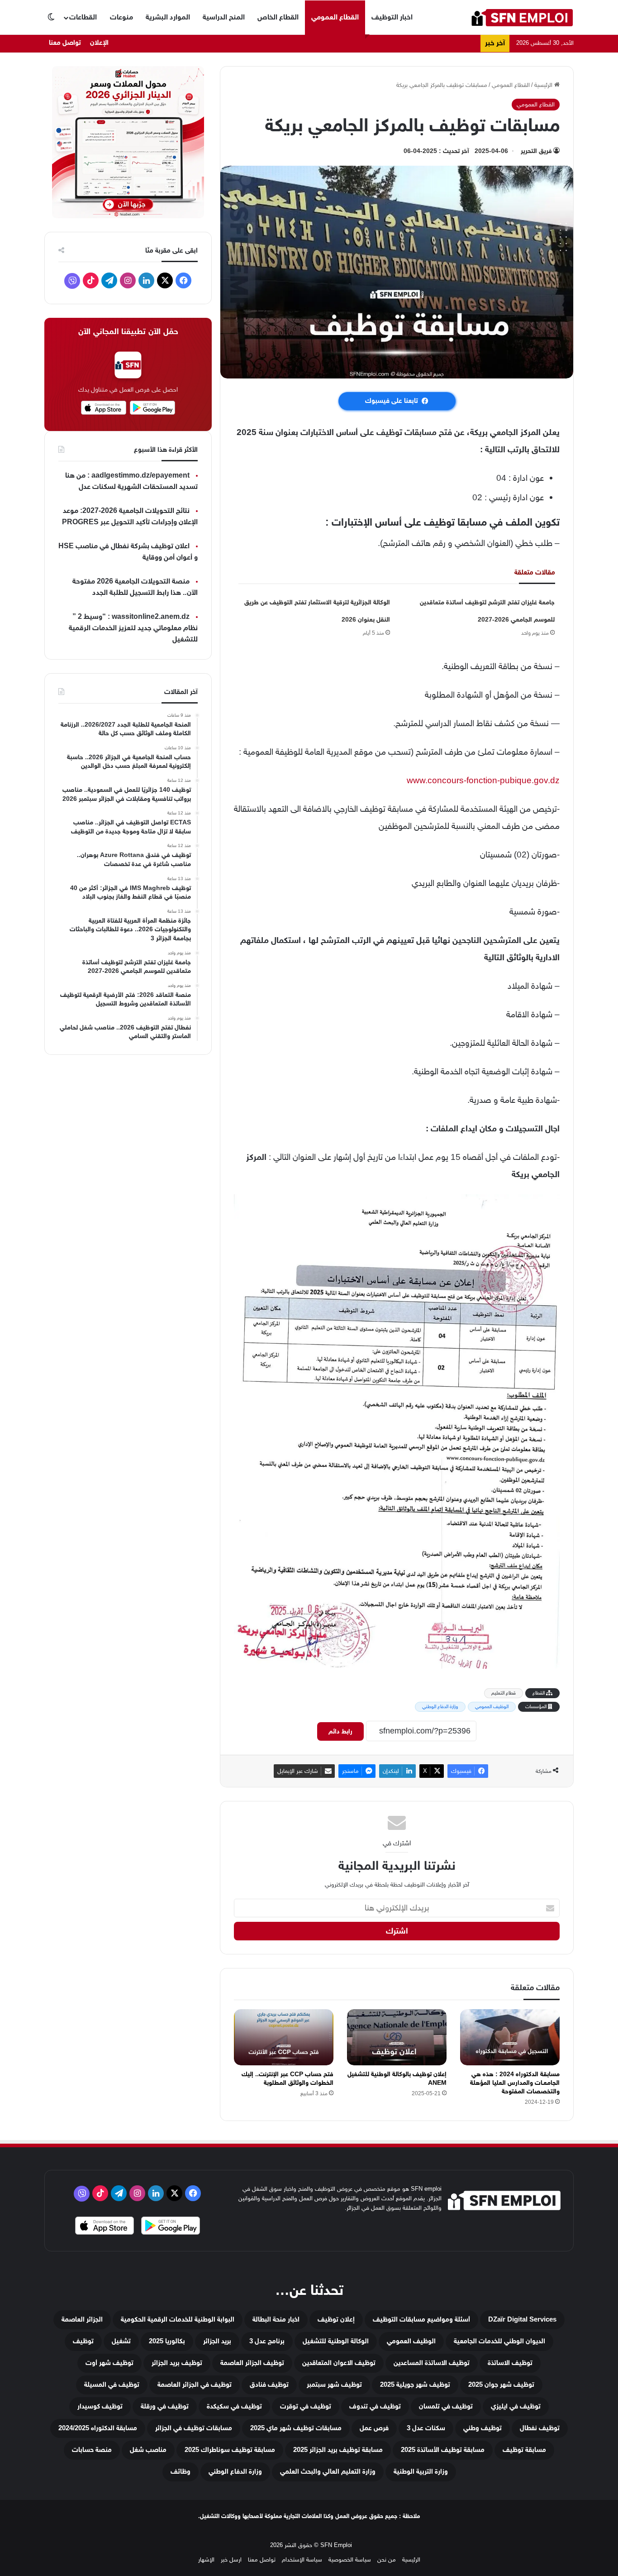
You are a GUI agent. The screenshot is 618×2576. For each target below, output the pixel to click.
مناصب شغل (148, 2450)
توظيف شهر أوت (109, 2363)
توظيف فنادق (269, 2385)
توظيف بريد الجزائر (177, 2363)
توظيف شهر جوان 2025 (501, 2385)
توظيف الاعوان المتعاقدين (339, 2363)
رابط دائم (340, 1731)
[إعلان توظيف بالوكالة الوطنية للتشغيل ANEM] (397, 2037)
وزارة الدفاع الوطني (440, 1707)
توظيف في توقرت (306, 2406)
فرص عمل (374, 2428)
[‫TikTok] (91, 280)
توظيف (83, 2341)
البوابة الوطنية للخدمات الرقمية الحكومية (178, 2320)
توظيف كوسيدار (100, 2406)
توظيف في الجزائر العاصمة (195, 2385)
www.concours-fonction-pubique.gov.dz (483, 780)
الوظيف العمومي (492, 1707)
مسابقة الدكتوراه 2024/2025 (98, 2428)
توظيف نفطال (540, 2428)
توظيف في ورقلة (165, 2406)
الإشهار (206, 2559)
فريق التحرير (536, 151)
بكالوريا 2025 (167, 2341)
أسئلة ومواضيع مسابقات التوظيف (421, 2320)
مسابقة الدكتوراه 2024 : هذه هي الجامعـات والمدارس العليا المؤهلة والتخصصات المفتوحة (515, 2083)
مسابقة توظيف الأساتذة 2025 (443, 2450)
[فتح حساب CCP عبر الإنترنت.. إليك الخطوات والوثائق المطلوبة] (284, 2037)
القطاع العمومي (335, 17)
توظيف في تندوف (375, 2406)
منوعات (121, 17)
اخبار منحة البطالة (276, 2320)
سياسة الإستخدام (302, 2559)
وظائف (181, 2472)
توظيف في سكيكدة (234, 2406)
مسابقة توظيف (524, 2450)
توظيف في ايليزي (516, 2406)
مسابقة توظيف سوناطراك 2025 (230, 2450)
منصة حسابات (92, 2450)
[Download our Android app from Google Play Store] (171, 2227)
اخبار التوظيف (392, 17)
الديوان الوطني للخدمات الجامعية (499, 2341)
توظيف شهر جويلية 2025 (415, 2385)
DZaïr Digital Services (522, 2320)
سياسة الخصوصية (350, 2559)
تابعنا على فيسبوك (392, 401)
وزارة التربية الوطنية (421, 2472)
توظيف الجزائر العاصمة (252, 2363)
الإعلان (99, 43)
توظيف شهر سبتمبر (334, 2385)
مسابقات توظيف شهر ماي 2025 (296, 2428)
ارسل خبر (231, 2559)
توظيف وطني (483, 2428)
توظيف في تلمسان (446, 2406)
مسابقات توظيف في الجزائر (194, 2428)
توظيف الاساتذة (510, 2363)
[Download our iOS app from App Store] (105, 2227)
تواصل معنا (65, 43)
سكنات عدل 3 (426, 2428)
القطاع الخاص (278, 17)
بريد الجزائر (217, 2341)
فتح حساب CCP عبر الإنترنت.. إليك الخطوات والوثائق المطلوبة (288, 2078)
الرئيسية (544, 85)
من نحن (387, 2559)
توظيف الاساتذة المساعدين (432, 2363)
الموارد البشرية (168, 17)
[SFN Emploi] (522, 17)
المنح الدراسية (224, 17)
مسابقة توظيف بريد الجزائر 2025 (338, 2450)
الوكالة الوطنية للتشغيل (336, 2341)
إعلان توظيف (336, 2320)
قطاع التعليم (504, 1693)
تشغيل (121, 2341)
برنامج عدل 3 (267, 2341)
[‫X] (165, 280)
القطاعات (83, 17)
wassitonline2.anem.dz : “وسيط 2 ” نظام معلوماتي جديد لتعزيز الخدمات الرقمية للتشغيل (133, 628)
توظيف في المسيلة (112, 2385)
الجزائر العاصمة (82, 2320)
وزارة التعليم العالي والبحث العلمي (328, 2472)
